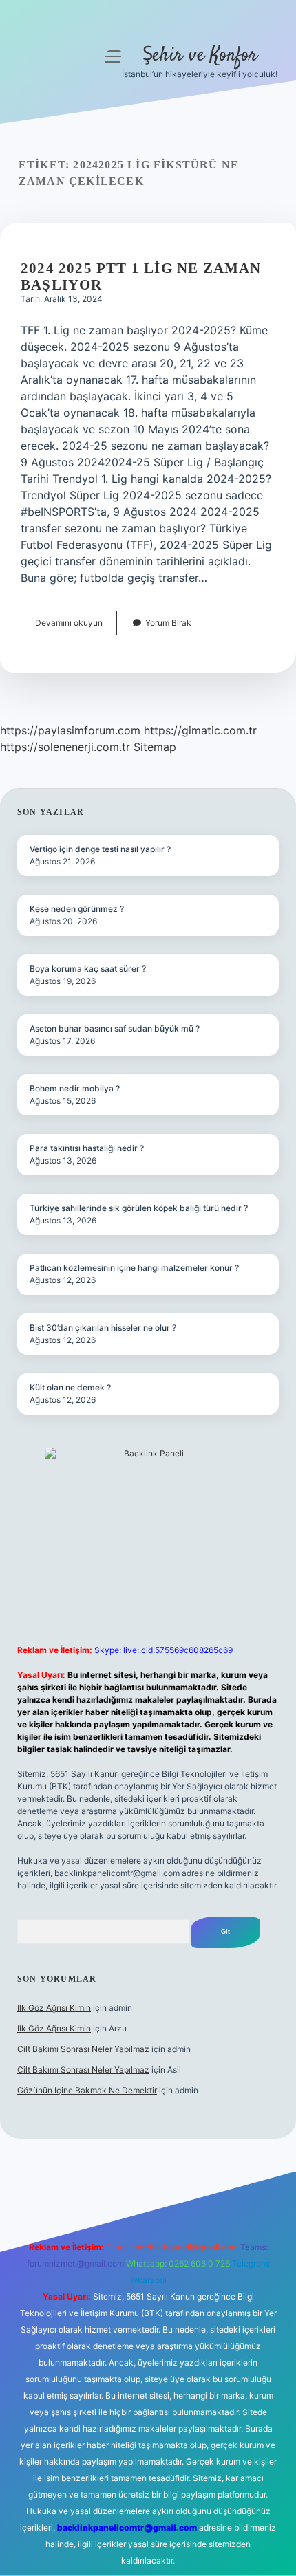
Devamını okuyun (76, 626)
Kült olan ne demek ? (70, 1387)
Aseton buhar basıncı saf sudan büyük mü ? (115, 1028)
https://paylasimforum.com (70, 730)
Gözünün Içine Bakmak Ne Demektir (87, 2090)
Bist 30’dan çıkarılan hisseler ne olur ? (103, 1328)
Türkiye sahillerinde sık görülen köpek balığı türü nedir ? (139, 1208)
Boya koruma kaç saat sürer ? (88, 969)
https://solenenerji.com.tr (65, 747)
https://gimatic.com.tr (200, 730)
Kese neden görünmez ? (77, 909)
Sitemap (155, 747)
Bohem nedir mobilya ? (75, 1088)
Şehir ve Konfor (200, 56)
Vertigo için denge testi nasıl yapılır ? (100, 849)
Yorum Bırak (168, 623)
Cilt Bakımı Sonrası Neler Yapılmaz (83, 2049)
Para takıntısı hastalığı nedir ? (87, 1148)
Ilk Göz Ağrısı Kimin (54, 2008)
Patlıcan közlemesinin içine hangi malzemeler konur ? (134, 1268)
